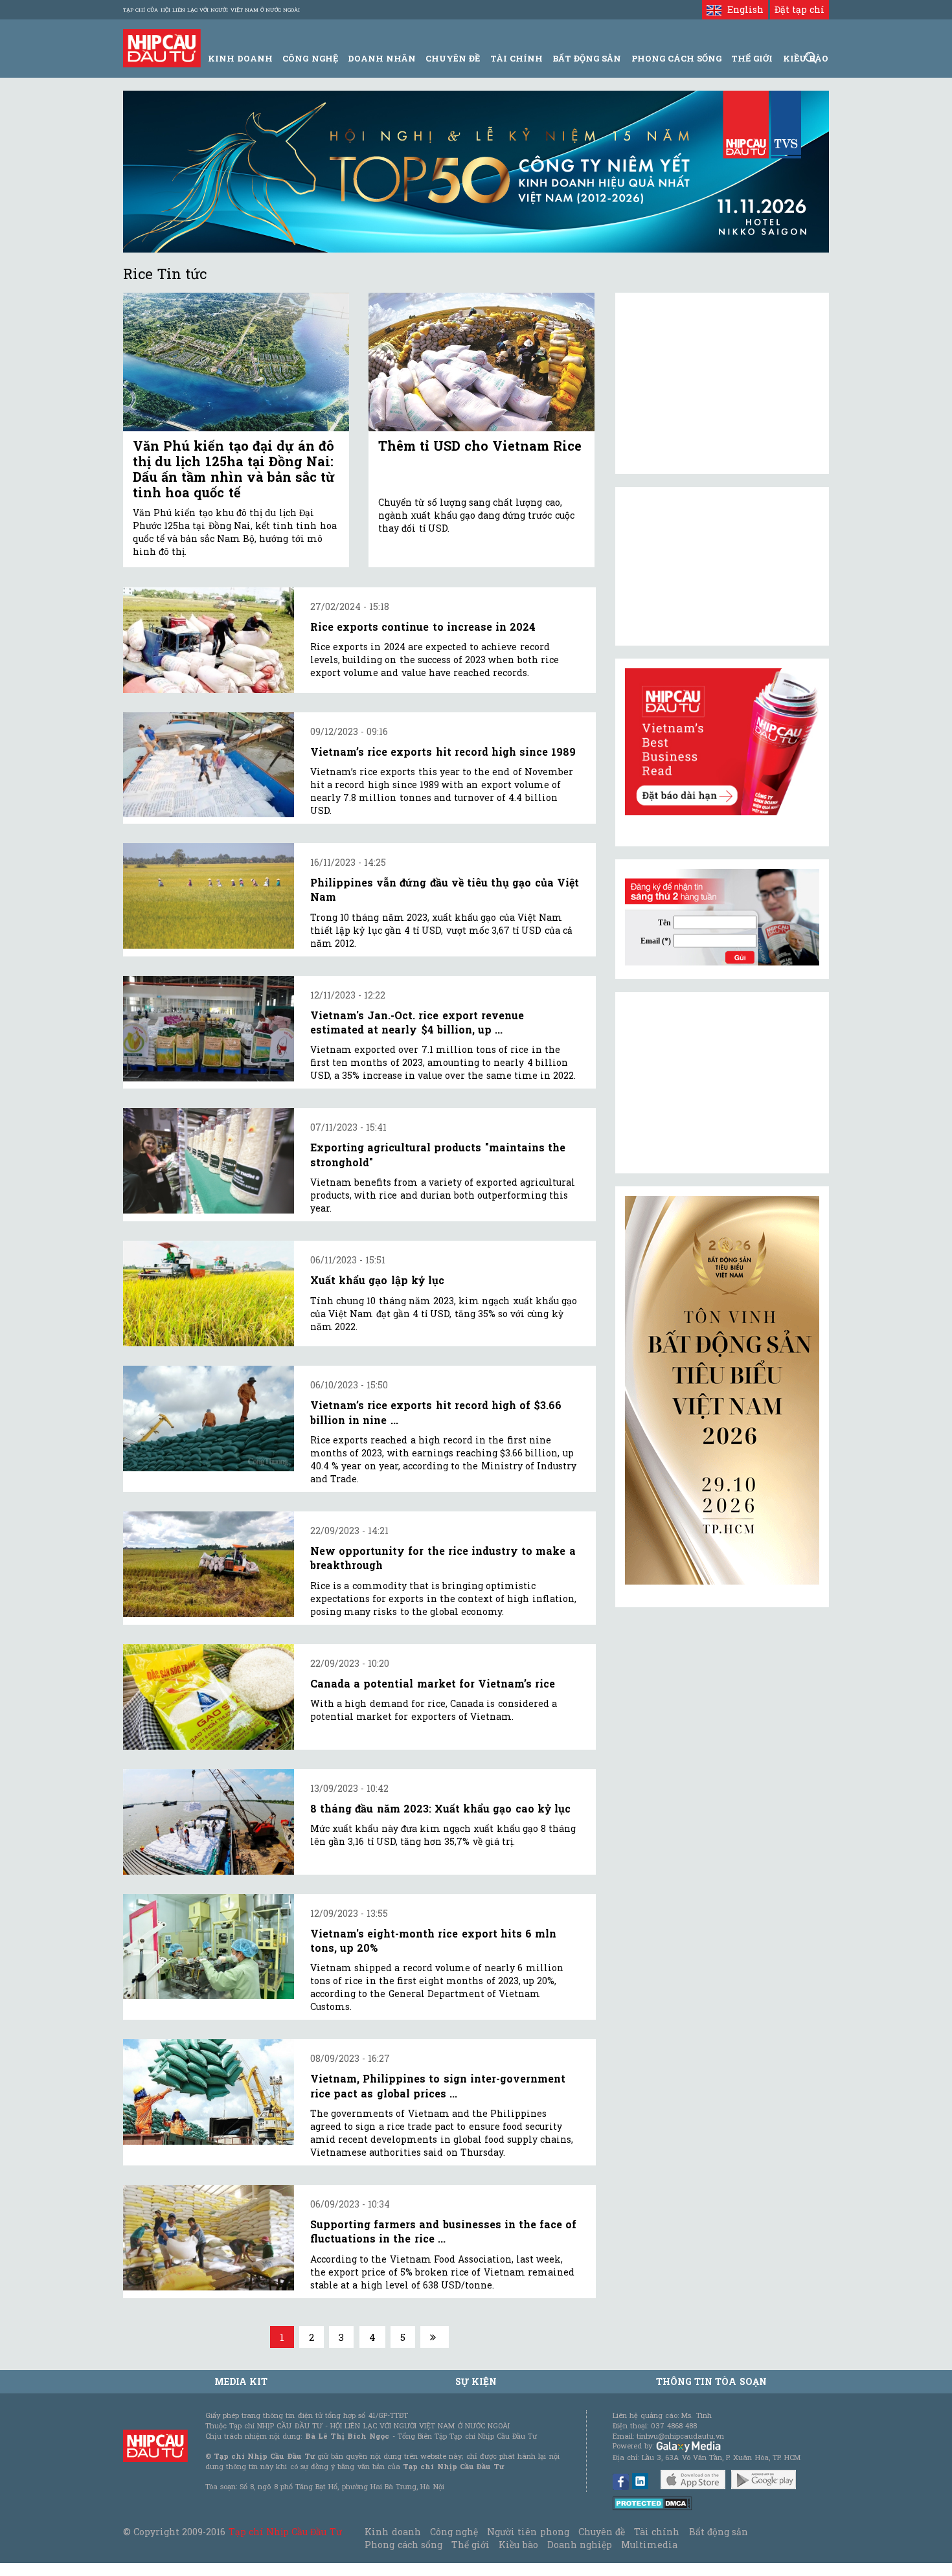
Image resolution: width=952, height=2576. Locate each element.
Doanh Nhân (382, 58)
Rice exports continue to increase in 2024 (423, 627)
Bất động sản (587, 58)
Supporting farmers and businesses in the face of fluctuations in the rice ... (443, 2231)
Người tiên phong (528, 2532)
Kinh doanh (392, 2532)
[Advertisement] (722, 1083)
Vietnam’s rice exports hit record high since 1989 (443, 751)
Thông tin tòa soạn (711, 2381)
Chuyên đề (453, 58)
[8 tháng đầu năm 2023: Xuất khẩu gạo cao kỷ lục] (209, 1822)
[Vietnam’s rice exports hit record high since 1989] (209, 765)
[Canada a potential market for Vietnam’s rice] (209, 1697)
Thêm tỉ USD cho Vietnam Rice (480, 446)
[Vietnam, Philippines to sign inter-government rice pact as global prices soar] (209, 2092)
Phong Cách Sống (676, 58)
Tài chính (657, 2532)
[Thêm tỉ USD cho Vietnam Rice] (482, 362)
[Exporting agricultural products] (209, 1161)
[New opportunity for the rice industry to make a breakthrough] (209, 1564)
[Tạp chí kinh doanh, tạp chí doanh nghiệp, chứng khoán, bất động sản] (162, 47)
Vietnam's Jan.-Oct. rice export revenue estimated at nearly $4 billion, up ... (417, 1022)
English (742, 9)
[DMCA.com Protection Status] (652, 2503)
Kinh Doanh (240, 58)
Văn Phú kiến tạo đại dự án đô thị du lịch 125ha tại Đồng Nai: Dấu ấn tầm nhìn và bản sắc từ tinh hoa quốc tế (234, 469)
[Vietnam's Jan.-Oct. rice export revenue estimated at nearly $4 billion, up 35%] (209, 1029)
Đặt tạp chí (799, 9)
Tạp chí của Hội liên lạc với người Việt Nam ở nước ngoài (211, 10)
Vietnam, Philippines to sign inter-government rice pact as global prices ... (438, 2085)
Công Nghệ (310, 58)
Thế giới (752, 58)
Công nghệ (454, 2532)
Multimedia (649, 2545)
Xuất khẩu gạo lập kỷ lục (377, 1280)
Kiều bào (518, 2545)
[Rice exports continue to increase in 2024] (209, 640)
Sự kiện (476, 2381)
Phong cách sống (403, 2545)
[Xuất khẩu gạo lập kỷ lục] (209, 1294)
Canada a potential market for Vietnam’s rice (433, 1683)
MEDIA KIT (241, 2381)
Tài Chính (516, 58)
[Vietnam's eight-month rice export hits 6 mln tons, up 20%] (209, 1947)
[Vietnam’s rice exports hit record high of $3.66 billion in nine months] (209, 1418)
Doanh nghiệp (580, 2545)
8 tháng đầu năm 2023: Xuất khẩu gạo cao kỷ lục (440, 1808)
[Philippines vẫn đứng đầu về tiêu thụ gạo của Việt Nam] (209, 896)
